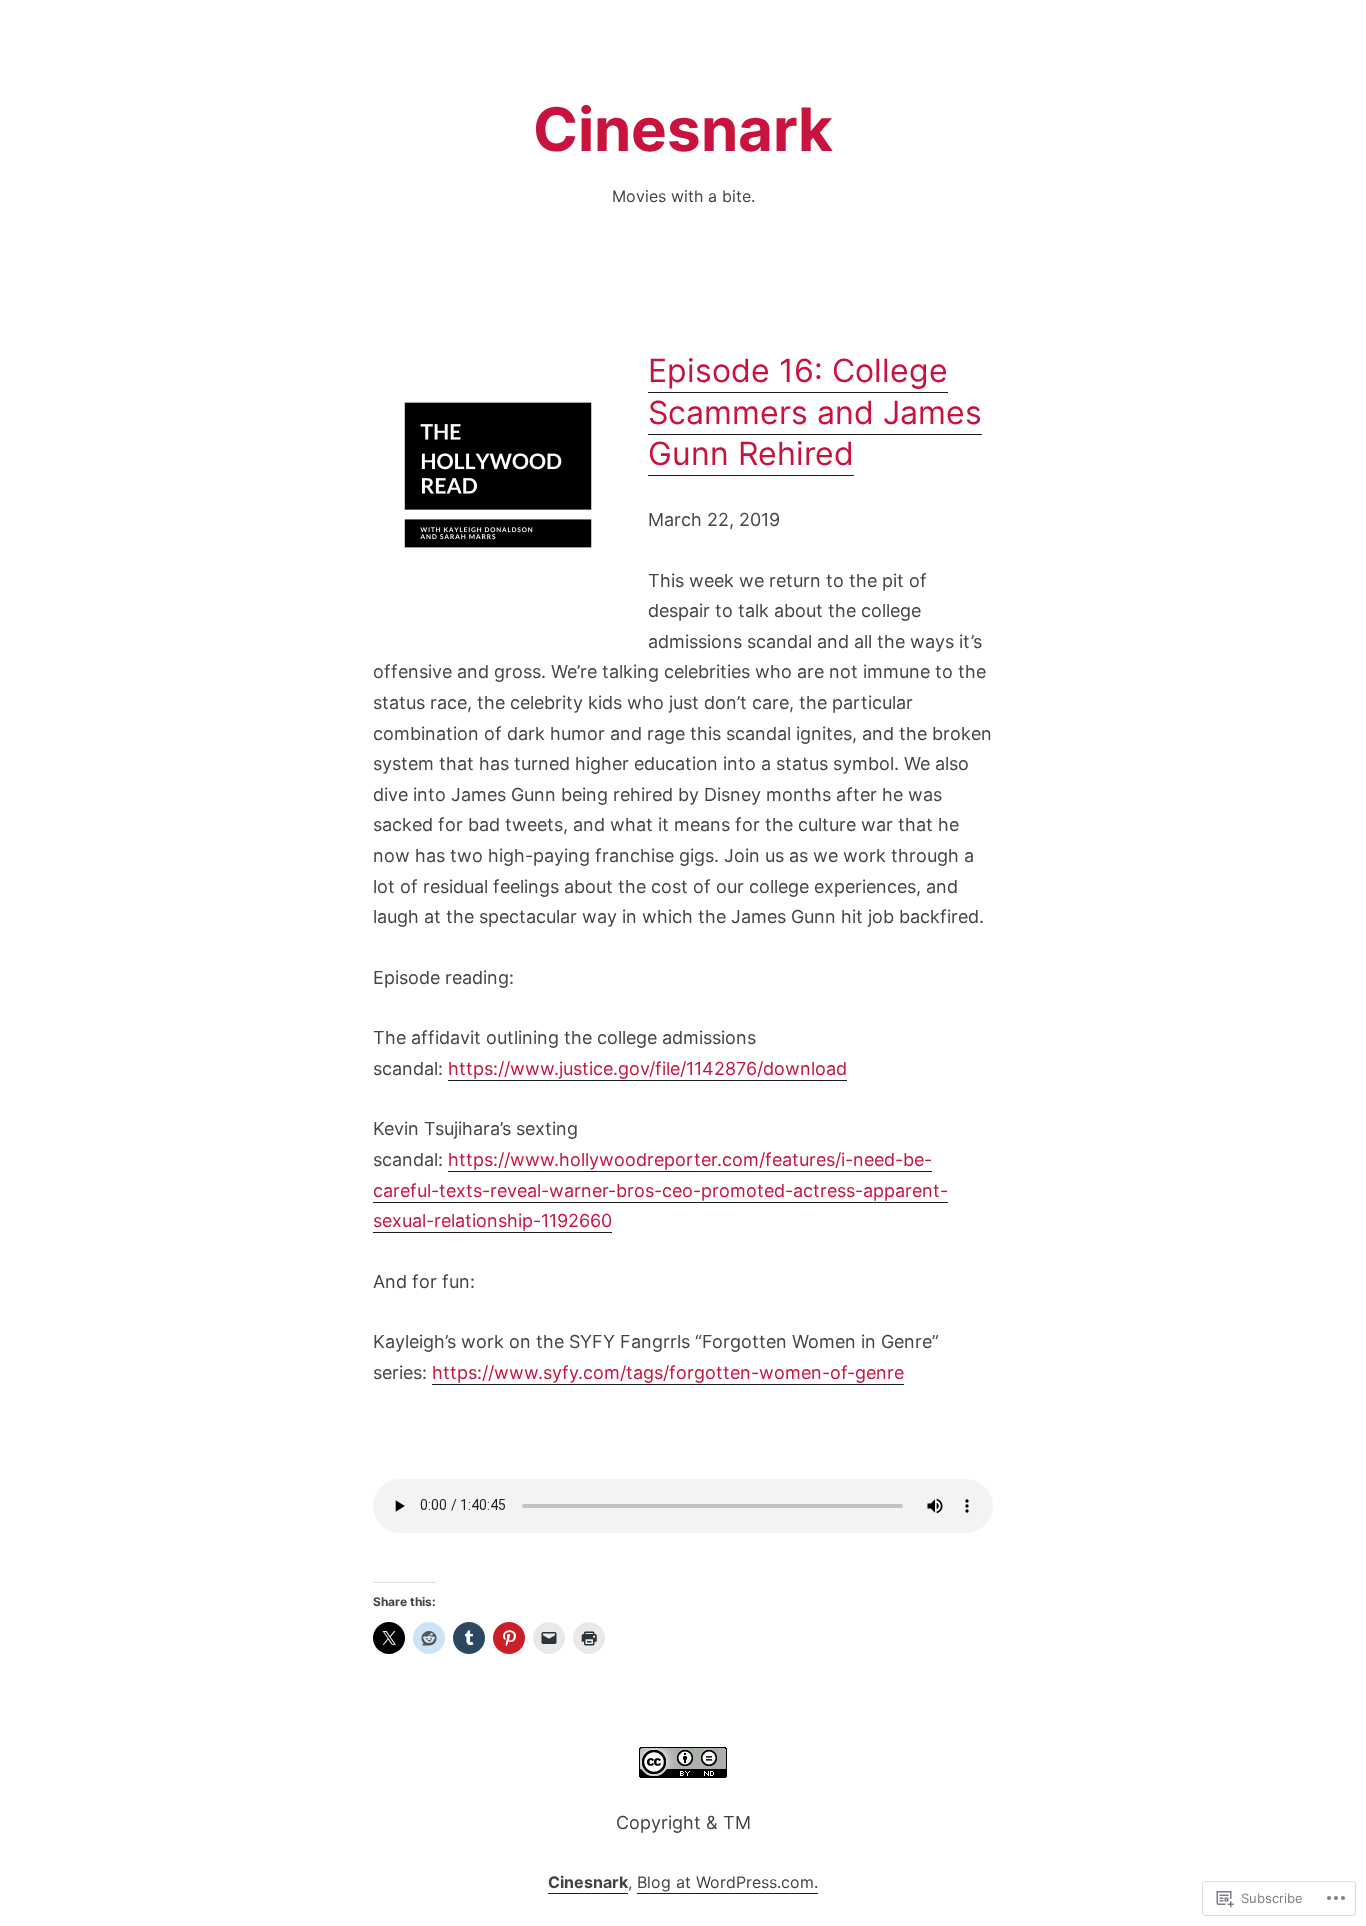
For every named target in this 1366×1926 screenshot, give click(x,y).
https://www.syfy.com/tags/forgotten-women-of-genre (668, 1372)
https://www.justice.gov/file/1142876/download (647, 1068)
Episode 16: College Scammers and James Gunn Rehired (815, 412)
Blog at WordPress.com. (727, 1882)
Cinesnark (683, 129)
